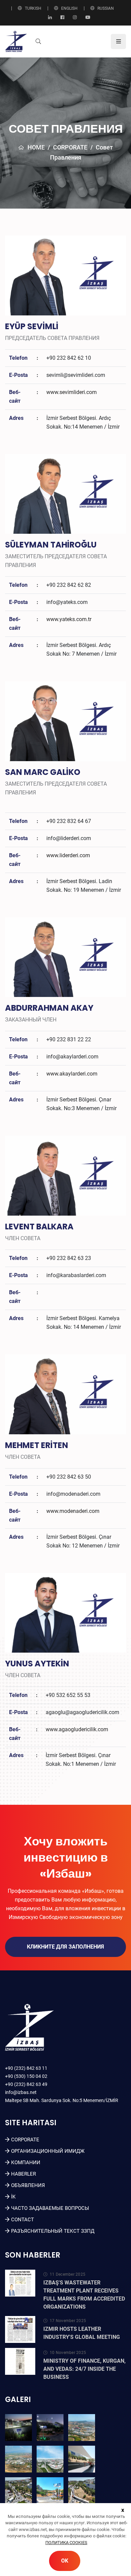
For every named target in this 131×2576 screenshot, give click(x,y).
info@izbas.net (21, 2092)
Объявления (28, 2185)
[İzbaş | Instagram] (75, 18)
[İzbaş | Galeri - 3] (82, 2428)
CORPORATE (70, 147)
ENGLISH (69, 8)
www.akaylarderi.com (72, 1074)
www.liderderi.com (68, 855)
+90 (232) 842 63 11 (26, 2068)
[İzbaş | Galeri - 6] (82, 2459)
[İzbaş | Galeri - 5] (50, 2459)
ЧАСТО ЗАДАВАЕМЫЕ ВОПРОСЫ (50, 2208)
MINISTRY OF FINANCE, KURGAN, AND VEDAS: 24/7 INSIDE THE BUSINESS (84, 2369)
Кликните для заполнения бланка (65, 1950)
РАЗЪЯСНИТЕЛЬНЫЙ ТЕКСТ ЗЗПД (53, 2231)
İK (13, 2197)
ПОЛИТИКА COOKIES (66, 2543)
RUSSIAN (106, 8)
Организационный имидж (48, 2151)
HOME (36, 147)
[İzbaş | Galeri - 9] (82, 2491)
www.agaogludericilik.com (77, 1729)
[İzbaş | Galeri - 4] (18, 2459)
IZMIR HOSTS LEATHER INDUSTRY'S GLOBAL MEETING (82, 2333)
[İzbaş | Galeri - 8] (50, 2491)
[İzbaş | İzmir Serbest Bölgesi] (16, 41)
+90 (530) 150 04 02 (26, 2076)
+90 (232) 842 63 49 (26, 2084)
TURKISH (33, 8)
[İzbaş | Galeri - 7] (18, 2491)
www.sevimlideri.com (72, 392)
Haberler (24, 2174)
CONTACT (23, 2220)
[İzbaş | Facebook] (62, 18)
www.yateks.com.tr (69, 619)
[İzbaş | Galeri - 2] (50, 2428)
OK (65, 2561)
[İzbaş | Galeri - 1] (18, 2428)
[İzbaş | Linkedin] (50, 18)
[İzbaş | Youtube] (88, 18)
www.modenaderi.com (73, 1511)
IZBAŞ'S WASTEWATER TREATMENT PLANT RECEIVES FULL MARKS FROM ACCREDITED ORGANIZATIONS (84, 2295)
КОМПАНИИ (26, 2163)
